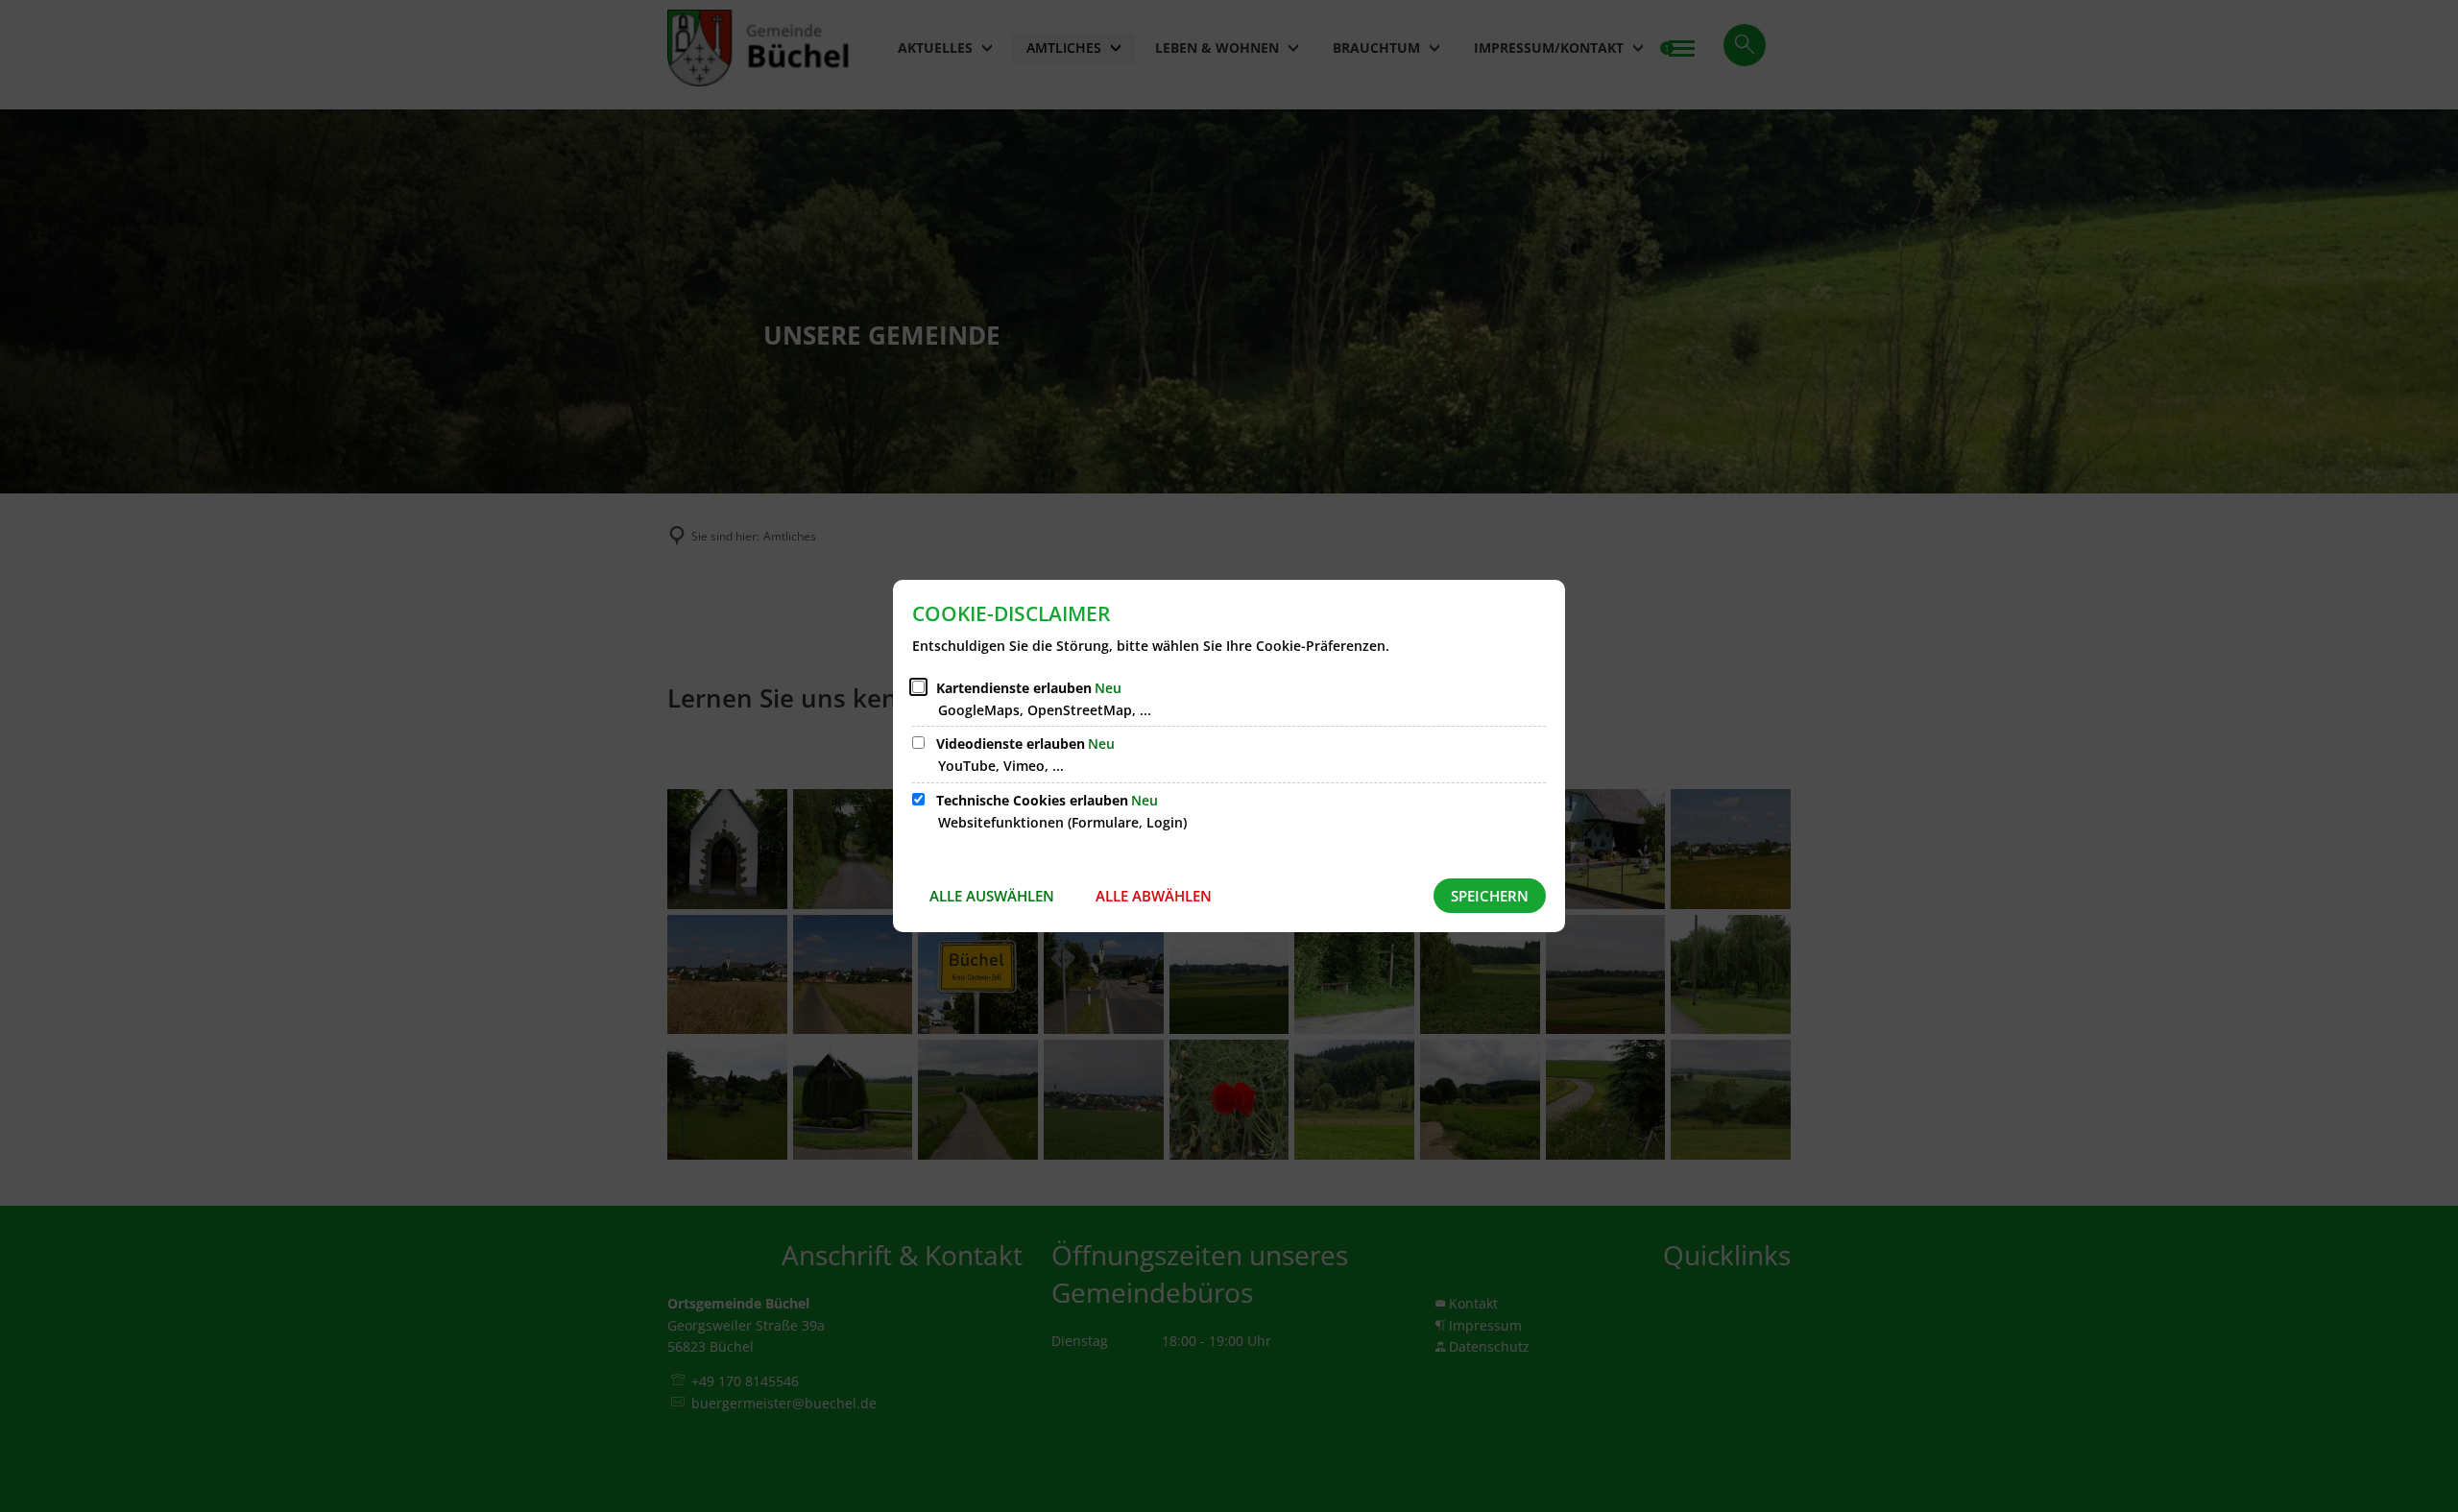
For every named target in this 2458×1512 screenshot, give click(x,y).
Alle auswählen (992, 896)
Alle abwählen (1154, 896)
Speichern (1490, 896)
